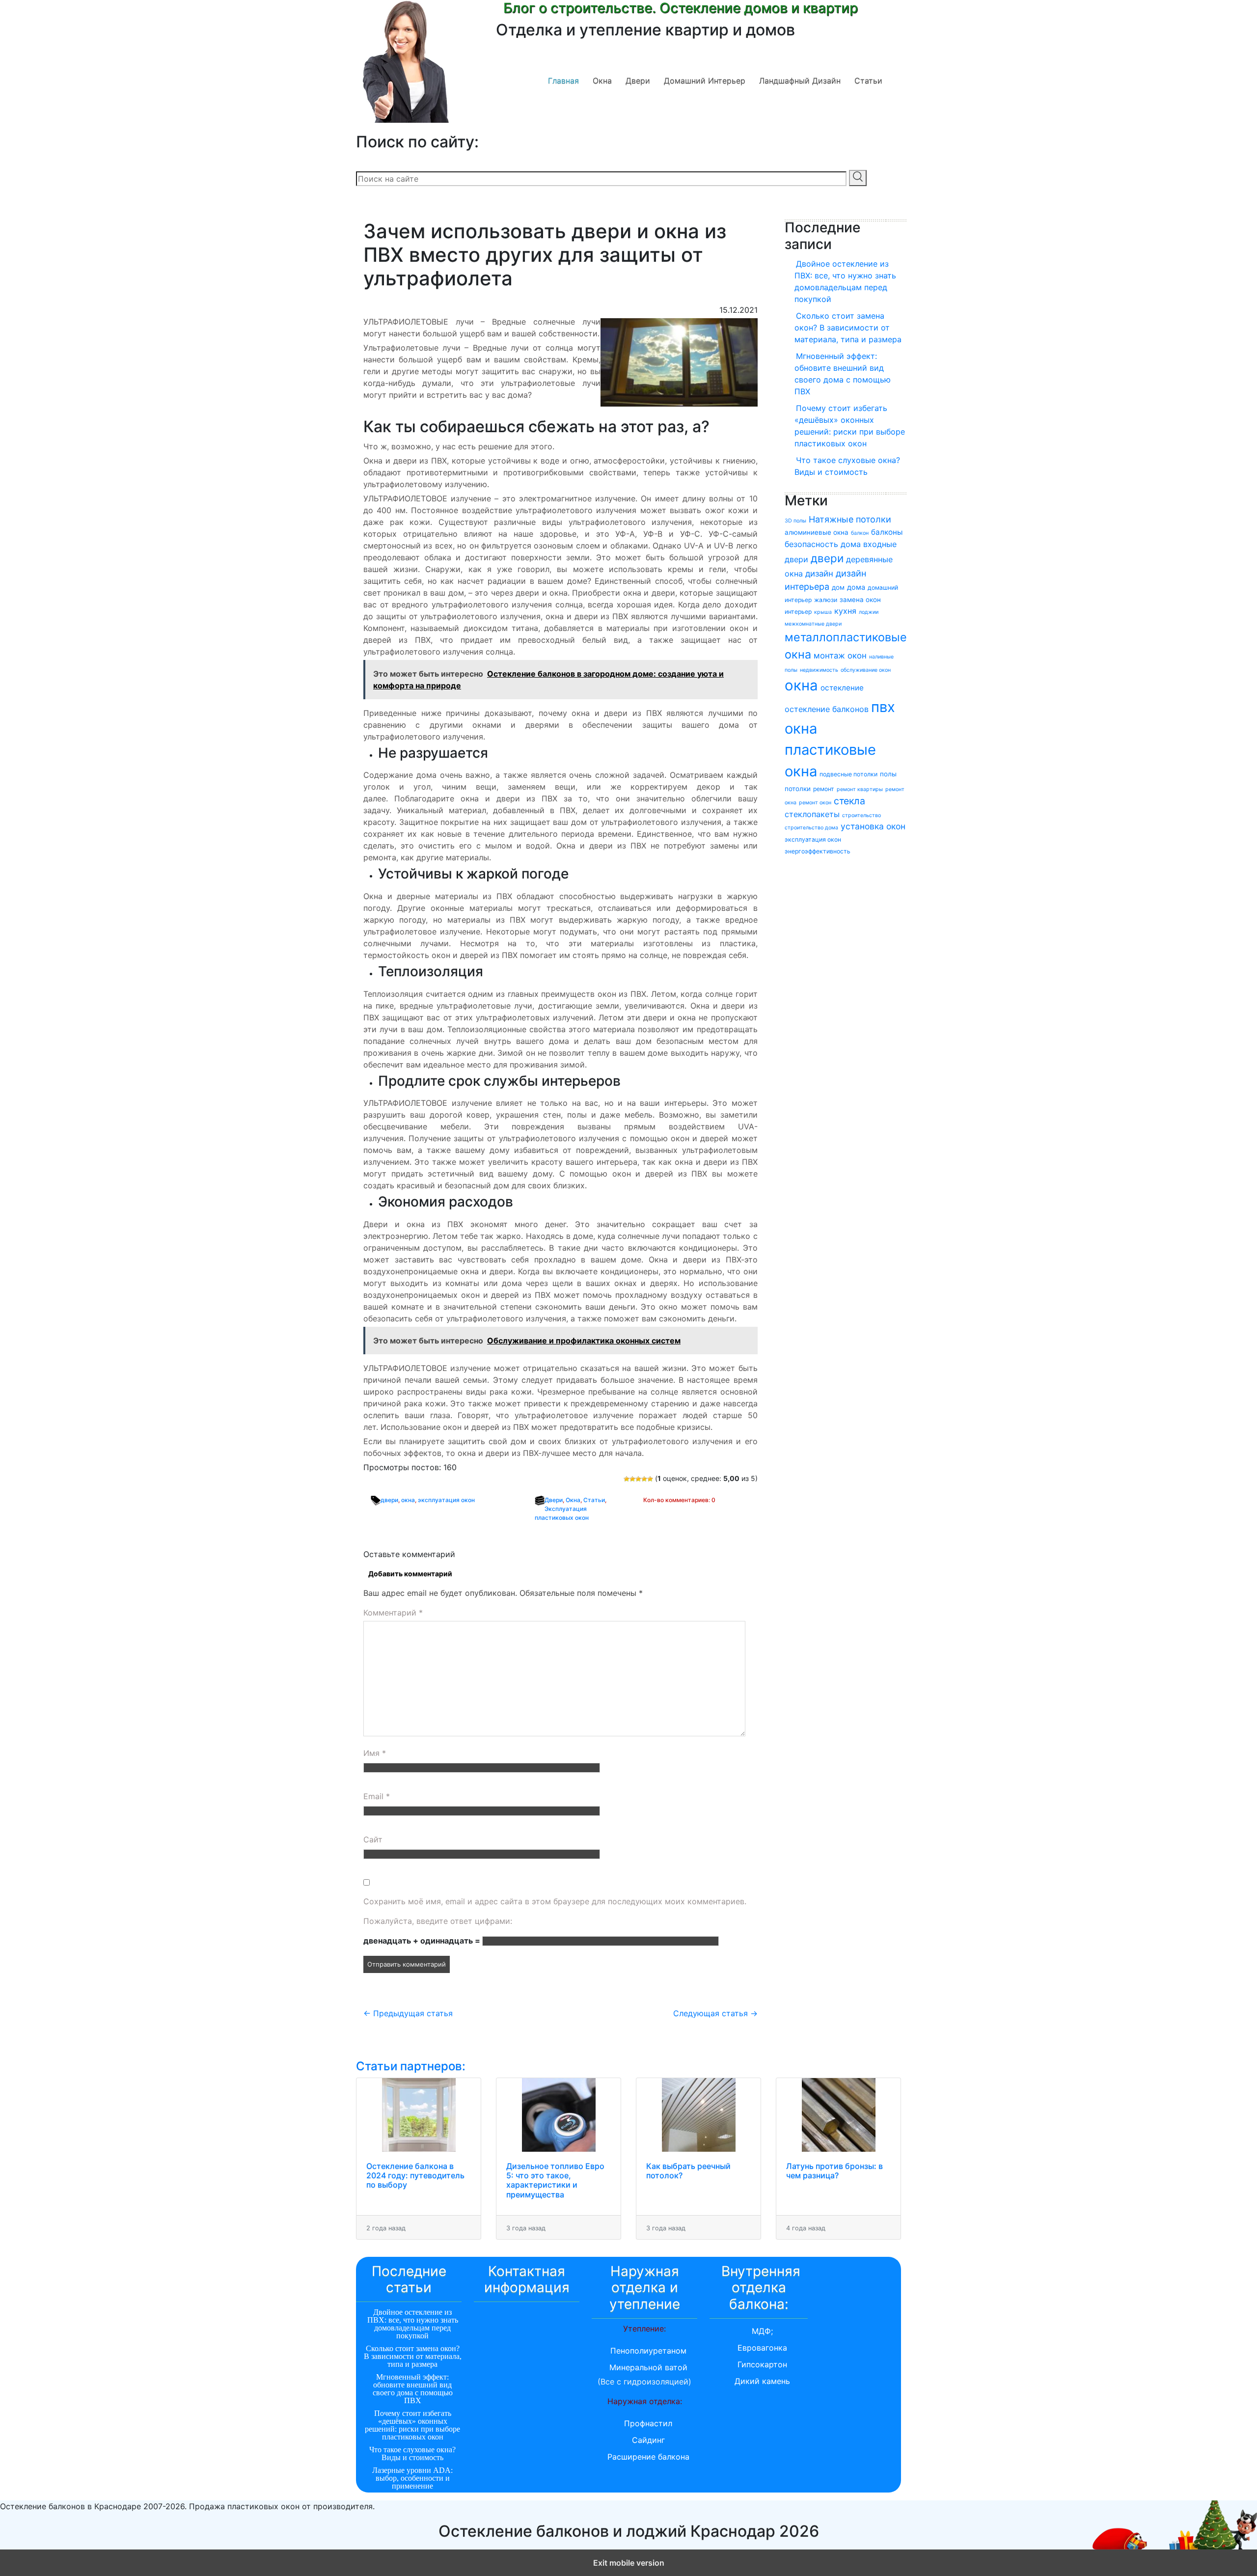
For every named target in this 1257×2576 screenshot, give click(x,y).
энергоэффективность (818, 851)
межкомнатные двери (813, 624)
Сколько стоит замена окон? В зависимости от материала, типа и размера (848, 328)
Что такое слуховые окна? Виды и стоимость (847, 466)
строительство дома (811, 828)
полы (888, 774)
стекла (849, 801)
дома (856, 587)
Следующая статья (715, 2013)
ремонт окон (815, 803)
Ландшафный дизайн (800, 81)
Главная (563, 81)
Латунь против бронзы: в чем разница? (834, 2171)
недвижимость (819, 670)
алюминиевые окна (817, 532)
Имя (375, 1753)
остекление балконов (827, 709)
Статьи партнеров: (411, 2066)
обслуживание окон (866, 670)
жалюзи (826, 600)
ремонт (824, 789)
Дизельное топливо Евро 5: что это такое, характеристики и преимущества (555, 2180)
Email (377, 1796)
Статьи (868, 81)
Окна (602, 81)
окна (408, 1500)
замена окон (860, 600)
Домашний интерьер (705, 81)
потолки (798, 789)
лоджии (869, 612)
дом (838, 587)
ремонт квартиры (860, 789)
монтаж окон (840, 656)
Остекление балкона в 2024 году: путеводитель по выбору (415, 2175)
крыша (823, 612)
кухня (845, 611)
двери (389, 1500)
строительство (861, 815)
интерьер (798, 612)
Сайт (373, 1839)
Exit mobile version (629, 2563)
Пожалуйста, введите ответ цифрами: (438, 1921)
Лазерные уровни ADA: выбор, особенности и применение (412, 2478)
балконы (887, 532)
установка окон (873, 826)
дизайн (819, 574)
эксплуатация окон (446, 1500)
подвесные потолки (848, 774)
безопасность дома (823, 544)
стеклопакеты (812, 814)
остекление (842, 688)
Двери (638, 81)
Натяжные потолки (850, 519)
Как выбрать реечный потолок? (688, 2171)
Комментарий (393, 1613)
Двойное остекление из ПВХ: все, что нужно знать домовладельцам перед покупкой (845, 281)
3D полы (795, 521)
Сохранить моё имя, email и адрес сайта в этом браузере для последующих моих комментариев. (555, 1901)
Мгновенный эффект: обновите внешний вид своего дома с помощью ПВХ (843, 374)
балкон (860, 533)
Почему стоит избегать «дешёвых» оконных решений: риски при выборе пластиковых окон (850, 426)
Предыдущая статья (408, 2013)
